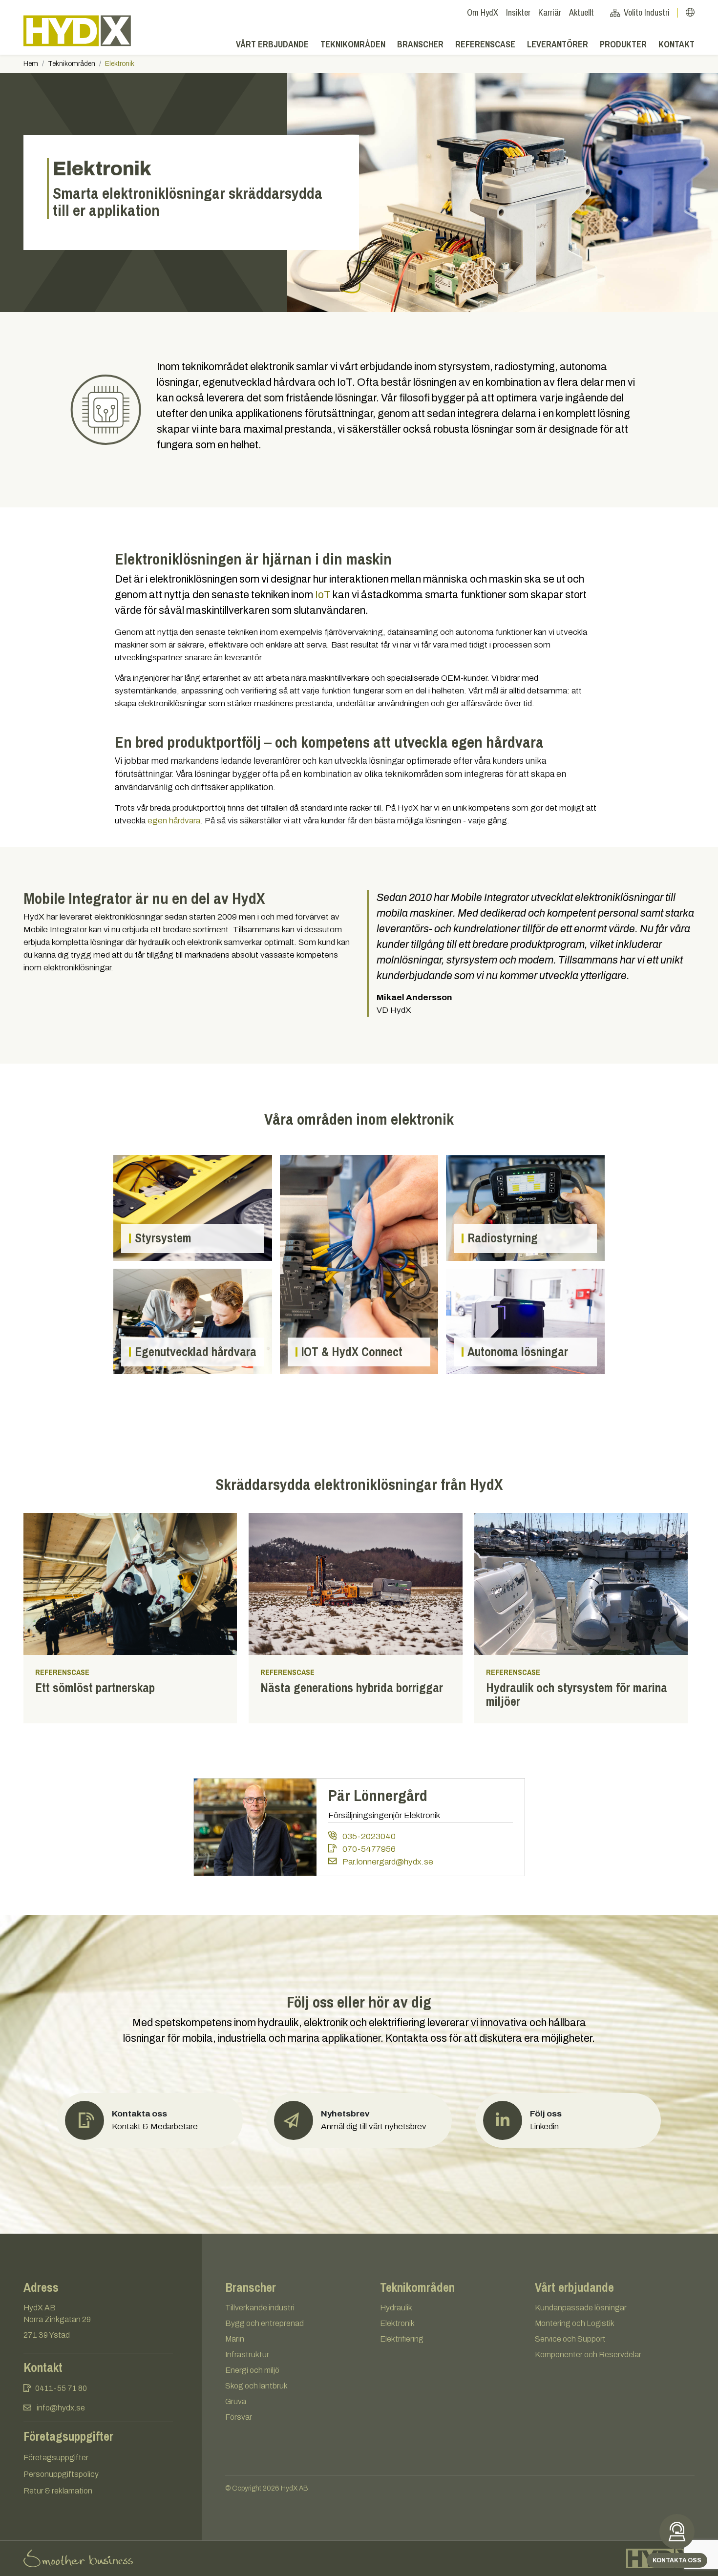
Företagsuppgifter (56, 2458)
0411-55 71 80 (61, 2388)
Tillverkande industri (260, 2308)
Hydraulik (396, 2308)
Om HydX (483, 12)
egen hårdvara (174, 821)
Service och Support (570, 2339)
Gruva (236, 2401)
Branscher (420, 44)
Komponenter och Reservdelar (588, 2355)
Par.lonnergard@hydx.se (387, 1862)
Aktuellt (581, 12)
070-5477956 (368, 1849)
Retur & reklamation (58, 2491)
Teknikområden (353, 44)
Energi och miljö (252, 2370)
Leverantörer (558, 44)
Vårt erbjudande (272, 44)
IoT (323, 595)
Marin (235, 2339)
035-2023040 (368, 1836)
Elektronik (397, 2323)
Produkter (623, 44)
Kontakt (676, 44)
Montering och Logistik (575, 2323)
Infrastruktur (247, 2355)
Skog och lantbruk (256, 2386)
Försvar (239, 2417)
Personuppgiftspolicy (61, 2474)
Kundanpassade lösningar (581, 2308)
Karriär (550, 12)
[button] (359, 2120)
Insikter (518, 12)
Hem (31, 64)
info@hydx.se (61, 2408)
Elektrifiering (402, 2339)
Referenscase (485, 44)
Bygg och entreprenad (264, 2323)
